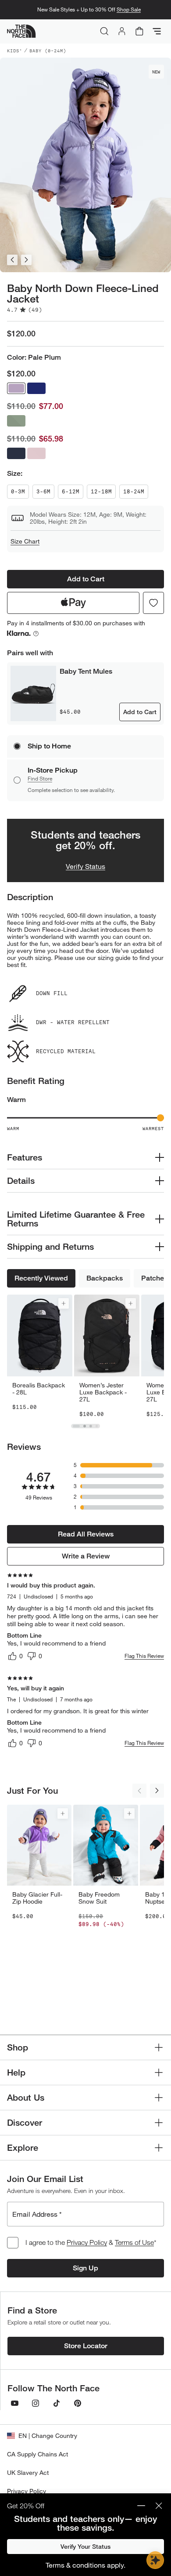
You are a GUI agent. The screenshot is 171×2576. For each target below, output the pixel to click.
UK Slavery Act (28, 2472)
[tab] (76, 1426)
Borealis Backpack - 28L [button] (39, 1389)
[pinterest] (78, 2403)
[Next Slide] (26, 260)
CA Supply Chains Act (37, 2454)
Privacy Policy (87, 2242)
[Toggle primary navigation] (157, 31)
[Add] (64, 1303)
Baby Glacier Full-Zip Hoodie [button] (37, 1898)
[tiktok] (57, 2403)
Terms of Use (134, 2242)
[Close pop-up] (159, 2506)
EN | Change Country (48, 2436)
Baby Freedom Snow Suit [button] (99, 1898)
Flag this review (144, 1656)
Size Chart (25, 541)
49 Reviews (39, 1498)
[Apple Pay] (73, 603)
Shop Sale (129, 9)
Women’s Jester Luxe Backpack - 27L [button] (103, 1392)
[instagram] (36, 2403)
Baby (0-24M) (48, 51)
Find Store (40, 779)
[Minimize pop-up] (141, 2506)
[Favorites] (153, 603)
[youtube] (14, 2403)
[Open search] (104, 31)
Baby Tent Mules (86, 671)
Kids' (15, 51)
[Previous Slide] (12, 260)
